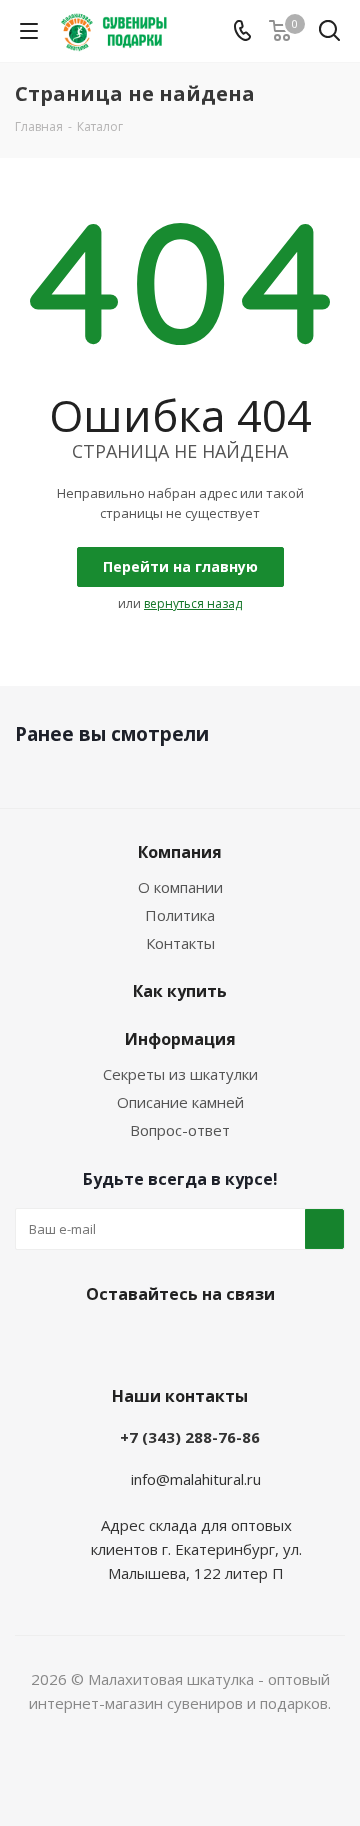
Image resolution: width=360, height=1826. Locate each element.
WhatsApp (225, 1341)
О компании (180, 887)
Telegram (175, 1341)
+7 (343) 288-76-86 (190, 1437)
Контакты (180, 943)
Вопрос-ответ (180, 1130)
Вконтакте (125, 1341)
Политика (180, 915)
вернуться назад (193, 603)
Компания (180, 852)
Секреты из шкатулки (180, 1074)
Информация (180, 1039)
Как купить (180, 991)
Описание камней (180, 1102)
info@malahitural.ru (196, 1479)
